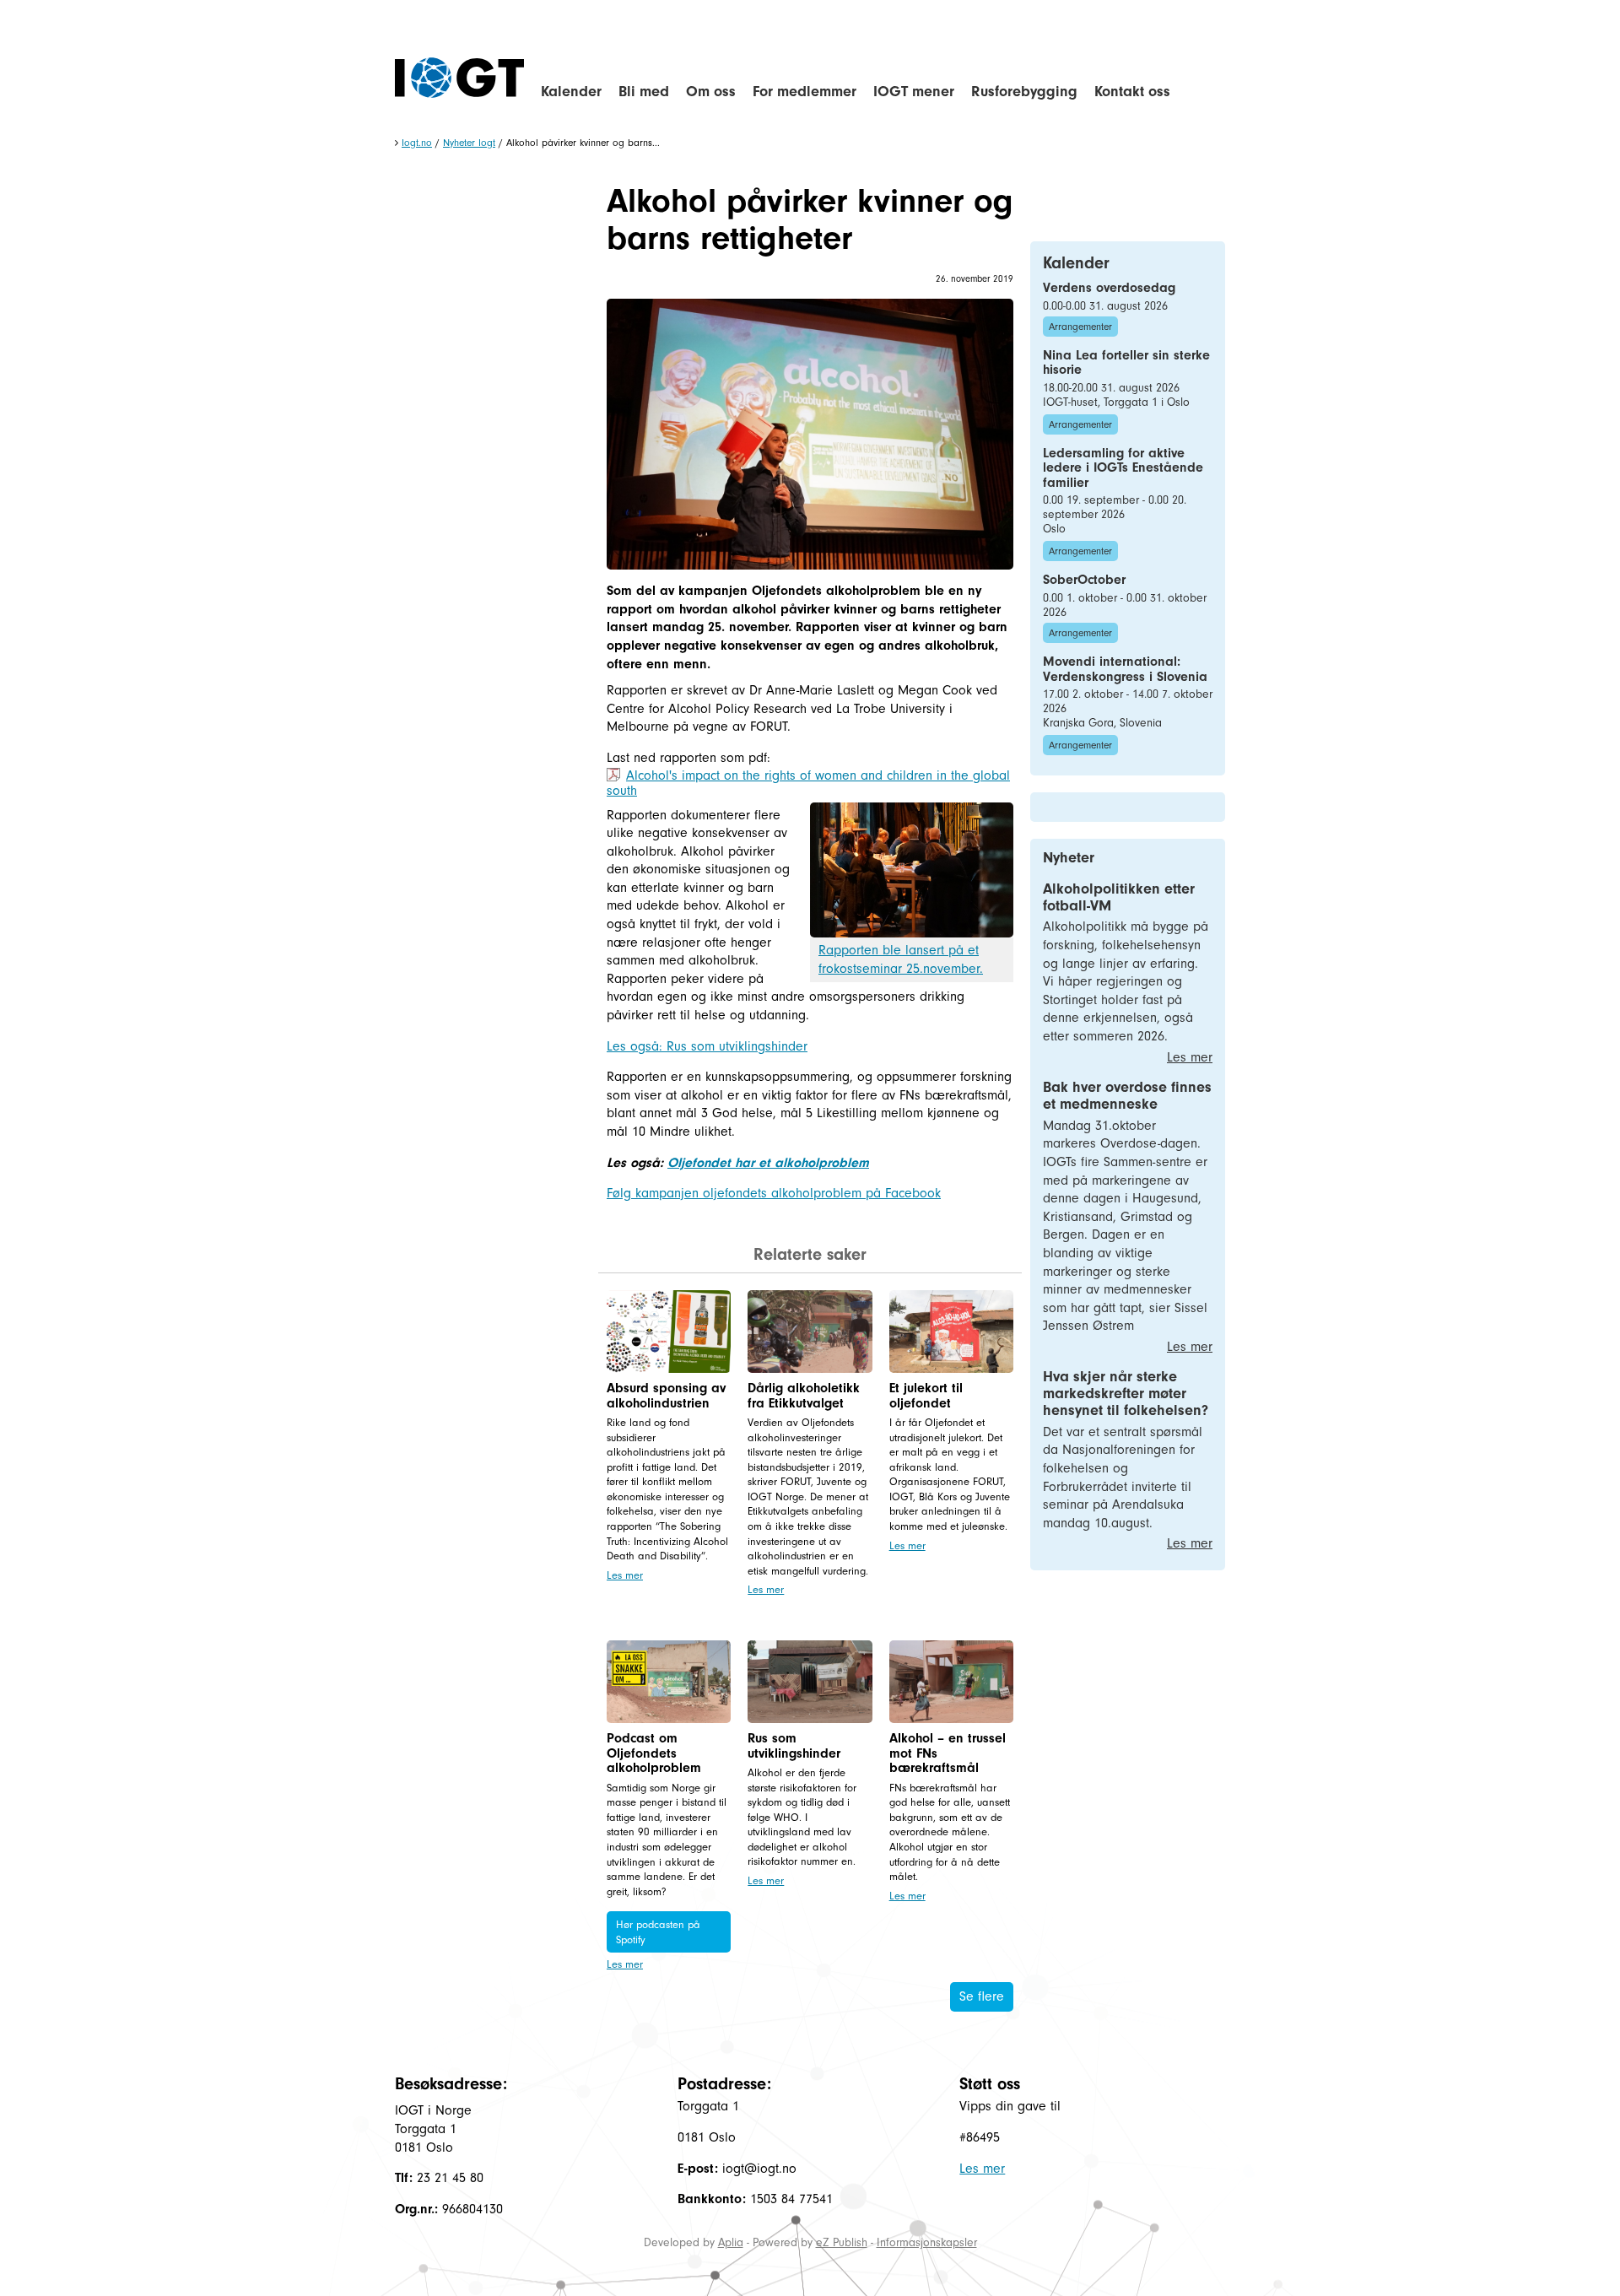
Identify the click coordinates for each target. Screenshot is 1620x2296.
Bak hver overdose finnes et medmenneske (1127, 1096)
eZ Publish (842, 2242)
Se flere (982, 1996)
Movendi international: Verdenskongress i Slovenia (1125, 669)
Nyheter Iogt (469, 143)
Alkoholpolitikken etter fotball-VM (1119, 897)
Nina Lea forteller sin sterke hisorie (1126, 363)
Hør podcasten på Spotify (658, 1932)
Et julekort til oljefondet (926, 1396)
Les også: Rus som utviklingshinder (707, 1046)
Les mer (625, 1575)
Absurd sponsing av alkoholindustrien (666, 1396)
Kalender (571, 92)
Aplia (731, 2242)
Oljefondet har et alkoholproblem (768, 1163)
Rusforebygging (1024, 92)
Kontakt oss (1132, 92)
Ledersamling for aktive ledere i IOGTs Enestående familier (1123, 468)
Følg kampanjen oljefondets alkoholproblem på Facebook (774, 1193)
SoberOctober (1084, 580)
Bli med (644, 92)
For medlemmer (805, 92)
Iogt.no (417, 143)
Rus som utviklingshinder (794, 1746)
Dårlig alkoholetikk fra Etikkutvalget (804, 1396)
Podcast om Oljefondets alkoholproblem (654, 1753)
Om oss (711, 92)
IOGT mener (914, 92)
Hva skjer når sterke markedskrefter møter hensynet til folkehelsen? (1126, 1394)
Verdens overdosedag (1109, 288)
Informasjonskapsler (927, 2242)
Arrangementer (1080, 327)
